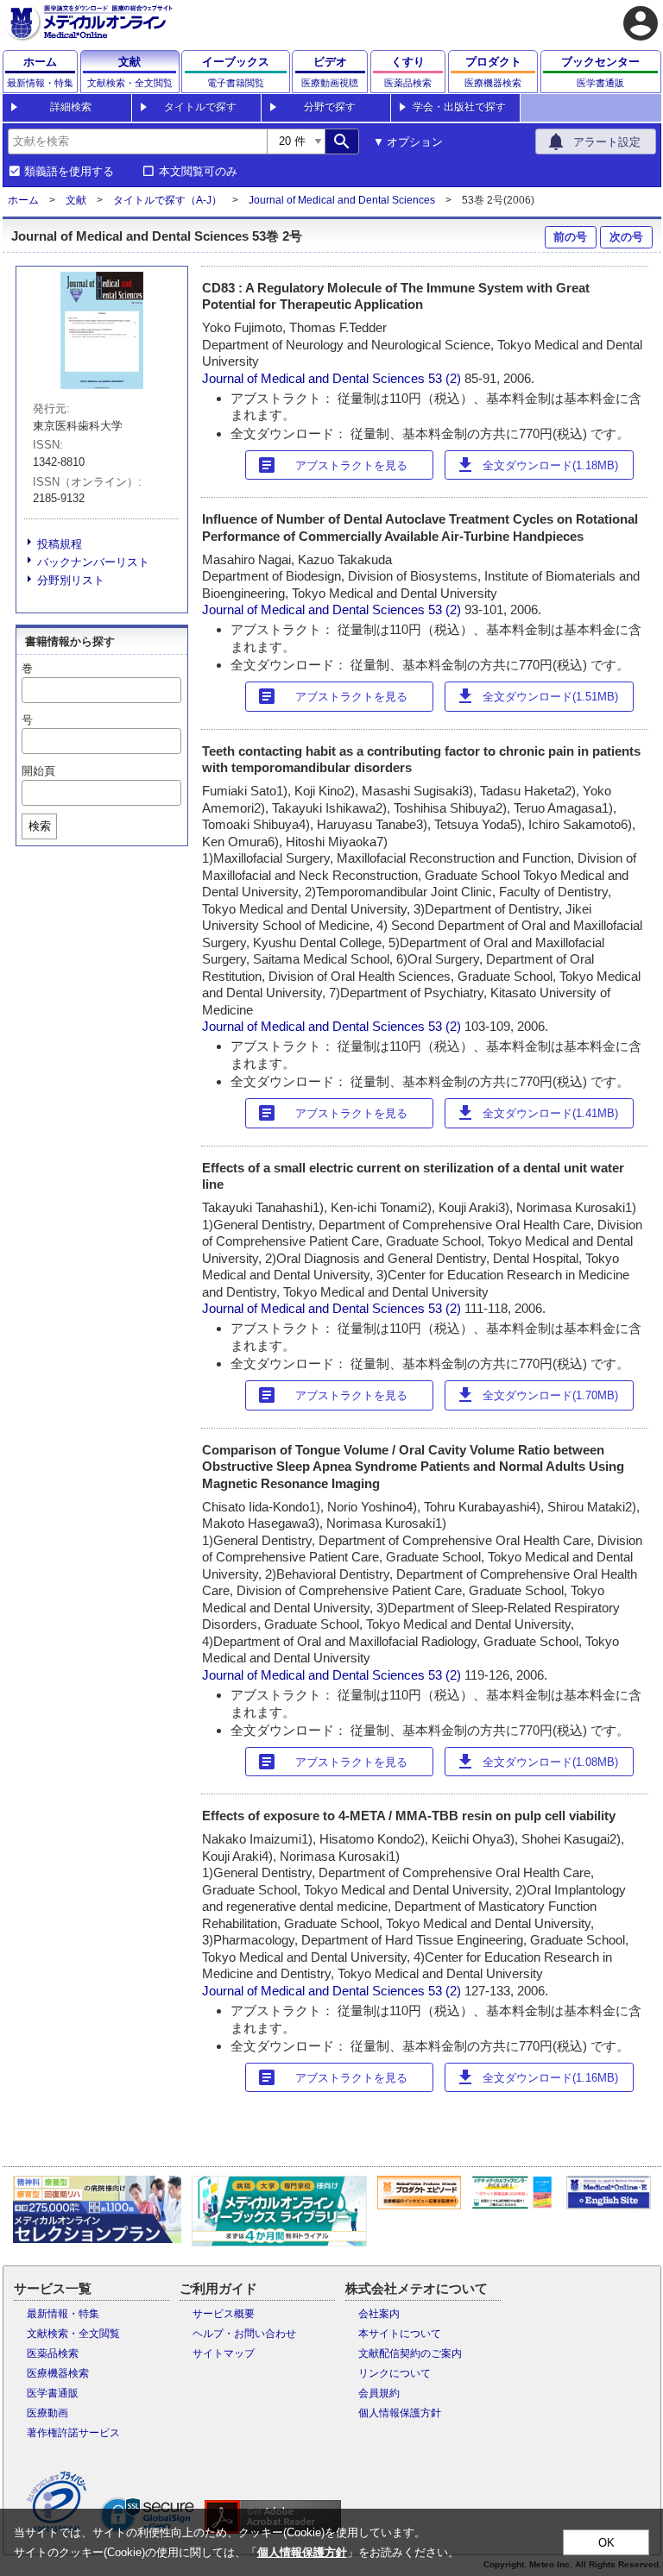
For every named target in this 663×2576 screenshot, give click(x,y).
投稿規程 (60, 544)
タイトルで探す (200, 107)
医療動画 (47, 2413)
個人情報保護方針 (400, 2413)
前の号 (570, 237)
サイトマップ (224, 2353)
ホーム (23, 200)
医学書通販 (53, 2393)
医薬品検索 (53, 2353)
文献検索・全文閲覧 (73, 2334)
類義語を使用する (69, 172)
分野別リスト (71, 580)
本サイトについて (400, 2334)
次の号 (626, 237)
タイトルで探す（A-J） (167, 200)
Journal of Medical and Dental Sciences (342, 200)
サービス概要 (224, 2314)
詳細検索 (71, 107)
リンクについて (395, 2373)
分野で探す (330, 107)
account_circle (641, 23)
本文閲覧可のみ (198, 172)
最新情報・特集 (63, 2314)
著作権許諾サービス (73, 2433)
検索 (40, 826)
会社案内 (379, 2314)
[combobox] (137, 141)
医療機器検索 (58, 2373)
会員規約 (379, 2393)
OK (606, 2543)
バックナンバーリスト (93, 562)
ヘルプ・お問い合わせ (244, 2334)
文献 (76, 200)
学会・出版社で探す (459, 107)
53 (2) (446, 378)
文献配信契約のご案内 (410, 2353)
